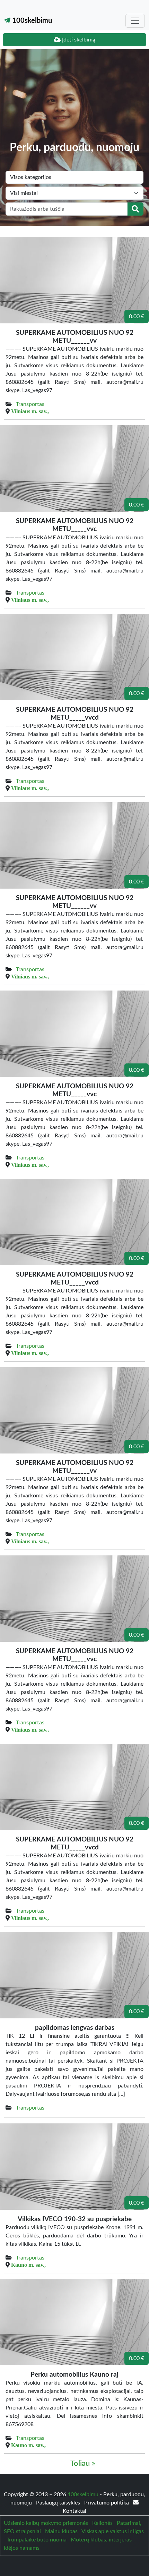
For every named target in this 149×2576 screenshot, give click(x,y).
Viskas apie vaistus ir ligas (113, 2531)
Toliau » (83, 2464)
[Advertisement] (74, 100)
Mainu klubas (61, 2531)
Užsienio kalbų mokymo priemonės (46, 2523)
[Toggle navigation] (135, 21)
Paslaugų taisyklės (59, 2503)
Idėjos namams (22, 2548)
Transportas (30, 404)
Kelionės (102, 2523)
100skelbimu (31, 21)
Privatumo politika (107, 2503)
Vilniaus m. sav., (30, 411)
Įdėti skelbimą (78, 40)
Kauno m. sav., (28, 2265)
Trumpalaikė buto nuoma (37, 2540)
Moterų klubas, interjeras (101, 2540)
